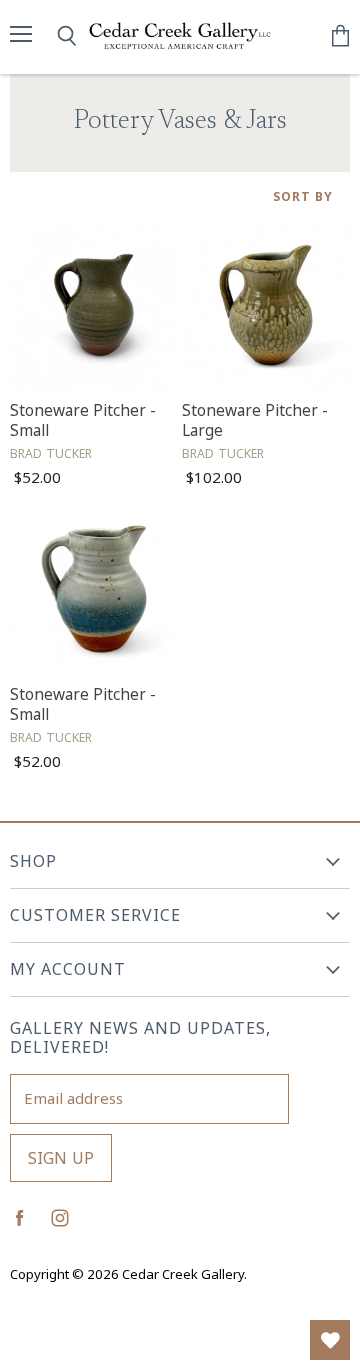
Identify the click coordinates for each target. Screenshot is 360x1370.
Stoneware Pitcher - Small (83, 420)
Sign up (61, 1158)
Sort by (303, 197)
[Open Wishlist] (330, 1340)
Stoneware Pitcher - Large (255, 420)
